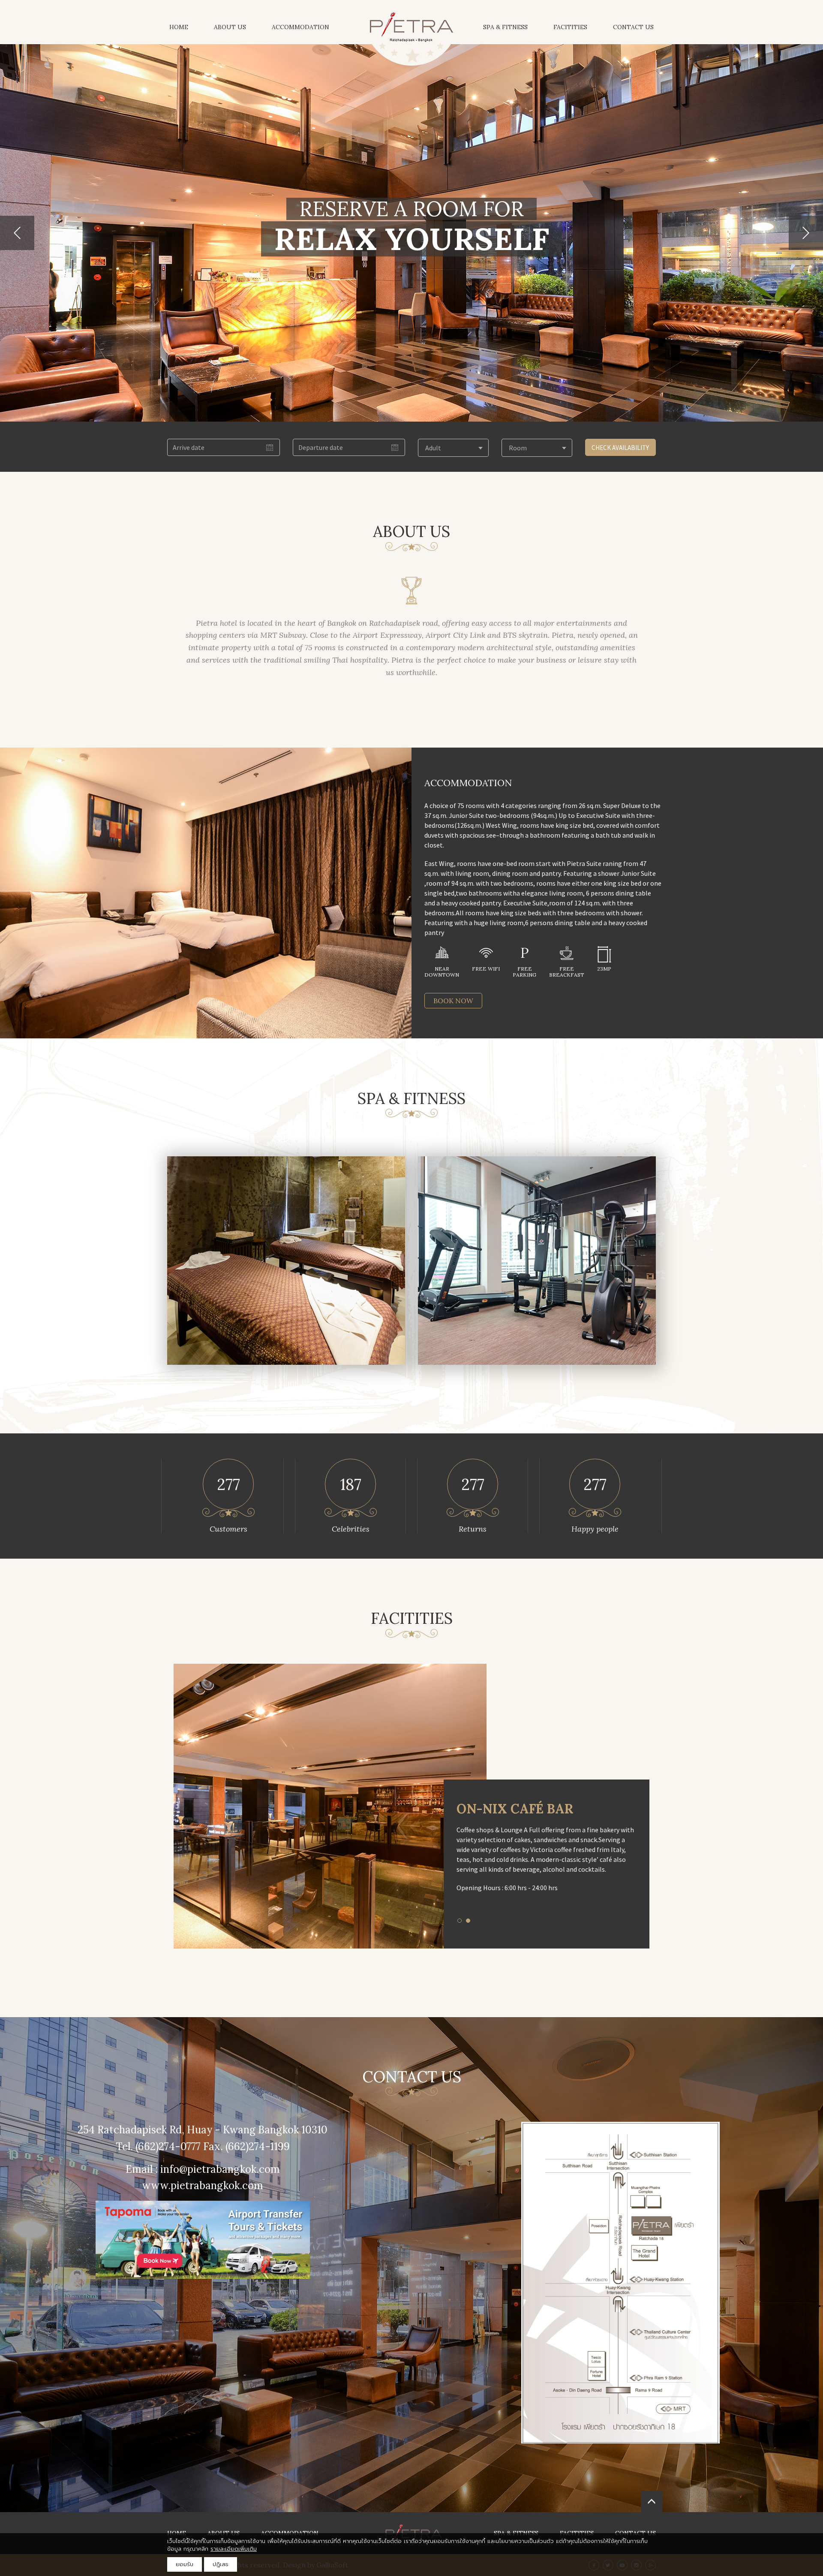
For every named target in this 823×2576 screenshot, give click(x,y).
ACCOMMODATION (300, 27)
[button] (17, 233)
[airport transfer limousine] (203, 2239)
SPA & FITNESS (505, 27)
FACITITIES (570, 27)
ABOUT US (230, 27)
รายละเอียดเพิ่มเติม (234, 2549)
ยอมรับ (185, 2564)
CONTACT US (633, 27)
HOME (179, 27)
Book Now (453, 1001)
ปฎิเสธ (221, 2564)
